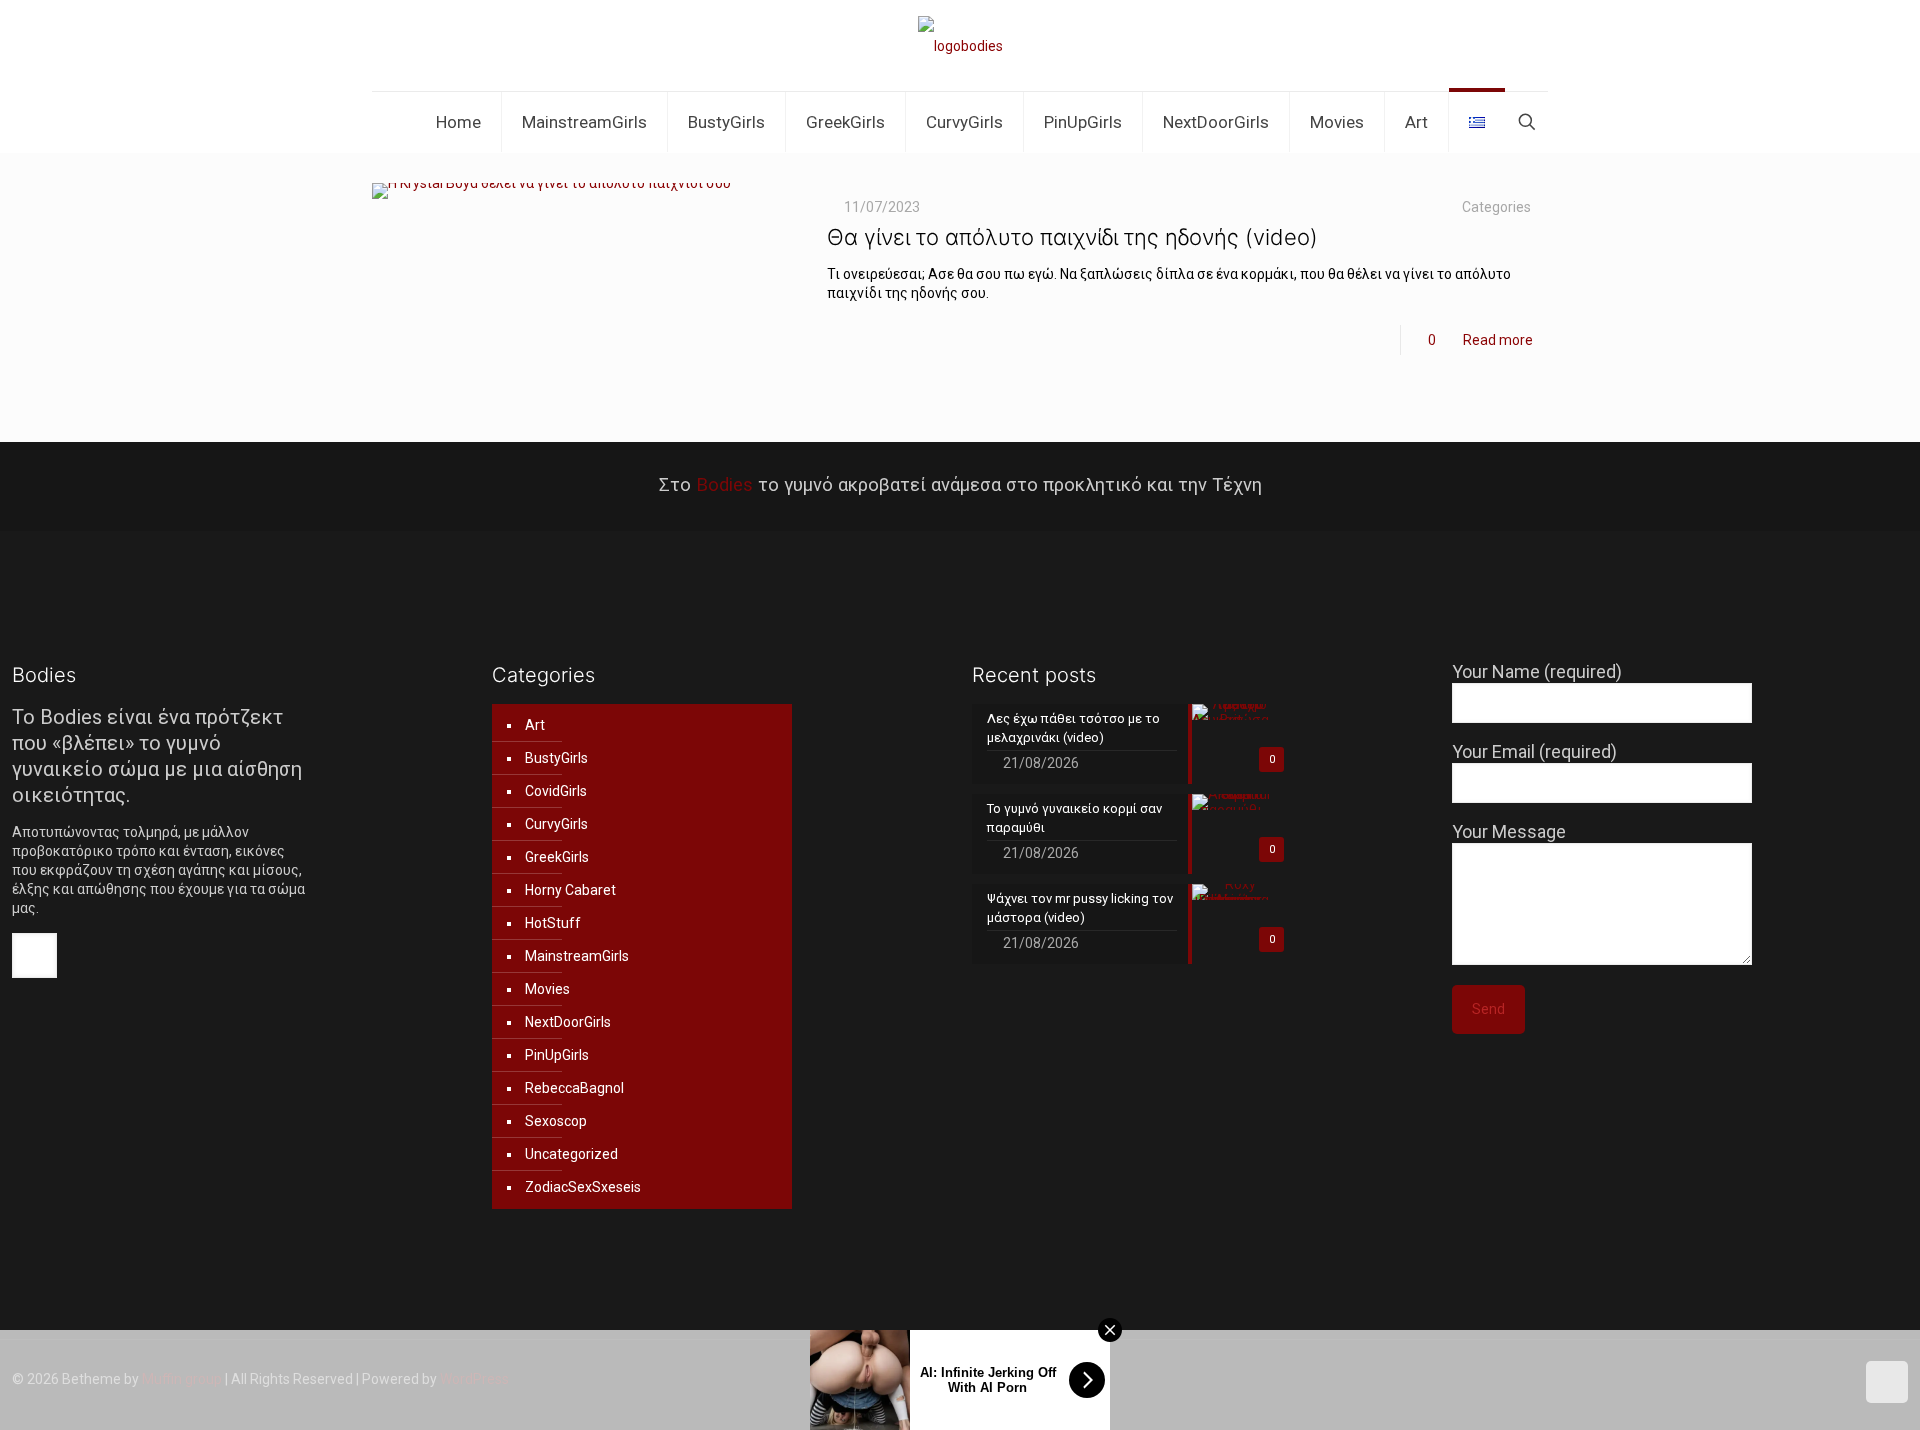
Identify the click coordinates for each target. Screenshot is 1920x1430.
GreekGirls (557, 857)
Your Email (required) (1534, 751)
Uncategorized (571, 1154)
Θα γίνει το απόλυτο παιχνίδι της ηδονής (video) (1072, 237)
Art (535, 725)
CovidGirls (556, 791)
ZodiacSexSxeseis (583, 1187)
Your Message (1509, 831)
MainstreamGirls (577, 956)
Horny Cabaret (570, 890)
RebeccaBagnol (574, 1088)
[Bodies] (960, 45)
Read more (1498, 340)
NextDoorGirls (568, 1022)
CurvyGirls (556, 824)
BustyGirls (556, 758)
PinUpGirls (557, 1055)
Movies (547, 989)
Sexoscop (556, 1121)
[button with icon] (34, 955)
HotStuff (553, 923)
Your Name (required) (1537, 671)
